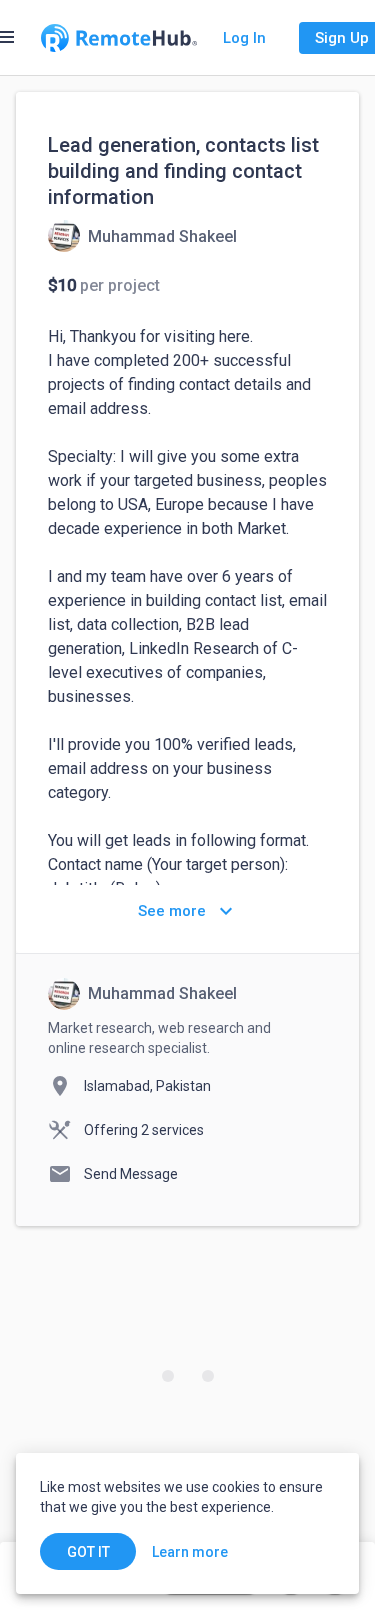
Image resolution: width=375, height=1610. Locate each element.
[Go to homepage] (119, 38)
